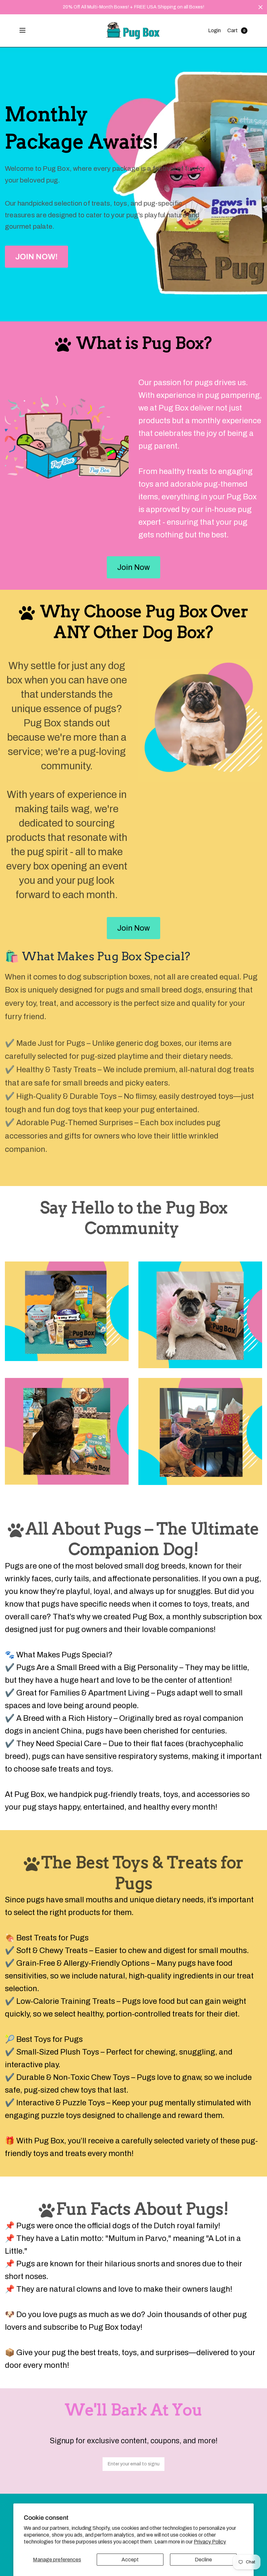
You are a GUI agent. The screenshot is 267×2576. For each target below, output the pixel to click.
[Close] (260, 7)
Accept (130, 2560)
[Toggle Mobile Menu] (27, 31)
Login (214, 30)
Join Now (133, 567)
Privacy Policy (210, 2542)
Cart (232, 30)
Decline (203, 2560)
